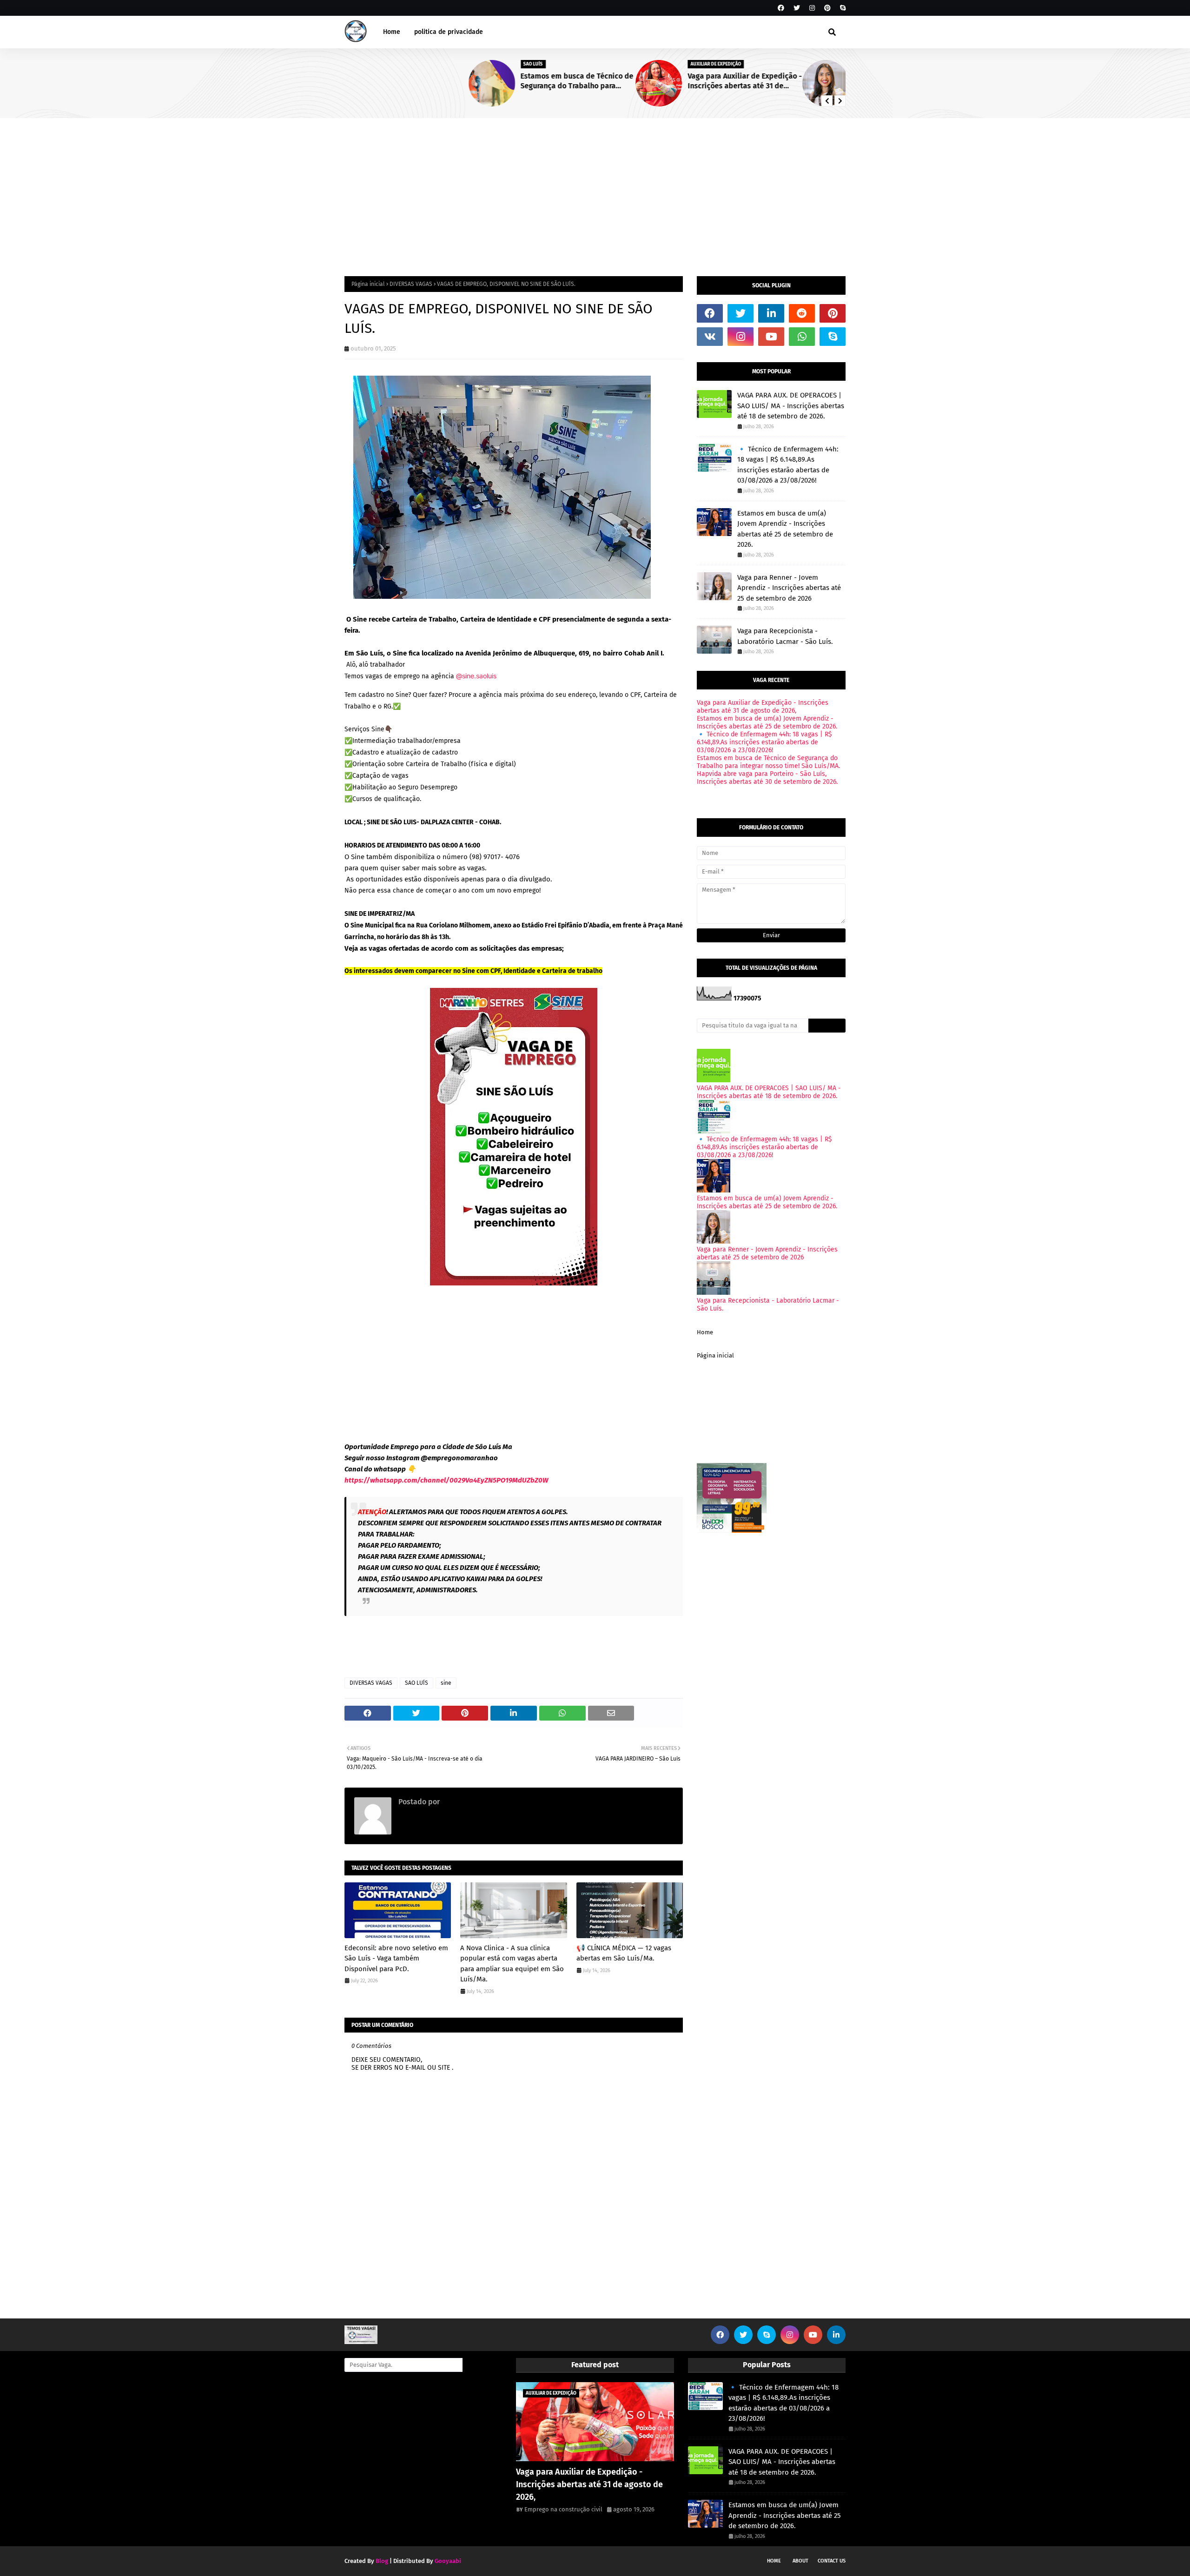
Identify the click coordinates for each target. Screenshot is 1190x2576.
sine (446, 1683)
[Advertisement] (595, 188)
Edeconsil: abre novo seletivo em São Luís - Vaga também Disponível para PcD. (396, 1958)
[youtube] (771, 337)
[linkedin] (771, 313)
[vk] (710, 337)
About (800, 2561)
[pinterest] (827, 8)
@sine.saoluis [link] (476, 676)
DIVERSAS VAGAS (411, 284)
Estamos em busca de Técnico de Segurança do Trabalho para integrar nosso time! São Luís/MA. (454, 81)
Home (705, 1332)
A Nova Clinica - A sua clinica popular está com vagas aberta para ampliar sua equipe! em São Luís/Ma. (512, 1964)
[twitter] (797, 8)
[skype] (842, 8)
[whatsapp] (802, 337)
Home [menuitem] (392, 32)
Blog (382, 2561)
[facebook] (781, 8)
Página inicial (368, 284)
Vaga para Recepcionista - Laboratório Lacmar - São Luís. (785, 636)
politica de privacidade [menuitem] (449, 32)
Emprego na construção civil (489, 1802)
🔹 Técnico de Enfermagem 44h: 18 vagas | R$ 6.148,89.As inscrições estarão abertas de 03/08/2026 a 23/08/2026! (788, 465)
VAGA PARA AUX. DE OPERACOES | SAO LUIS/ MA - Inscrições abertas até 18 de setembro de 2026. (791, 406)
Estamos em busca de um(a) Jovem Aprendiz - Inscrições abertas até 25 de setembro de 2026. (785, 529)
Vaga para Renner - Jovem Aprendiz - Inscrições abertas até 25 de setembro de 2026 (787, 81)
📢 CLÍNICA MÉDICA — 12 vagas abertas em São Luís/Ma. (624, 1953)
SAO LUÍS (416, 1683)
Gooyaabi (448, 2561)
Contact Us (832, 2561)
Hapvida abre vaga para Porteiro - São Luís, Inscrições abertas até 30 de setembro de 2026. (767, 778)
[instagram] (812, 8)
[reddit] (802, 313)
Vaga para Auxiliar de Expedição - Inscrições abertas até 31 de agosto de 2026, (621, 81)
